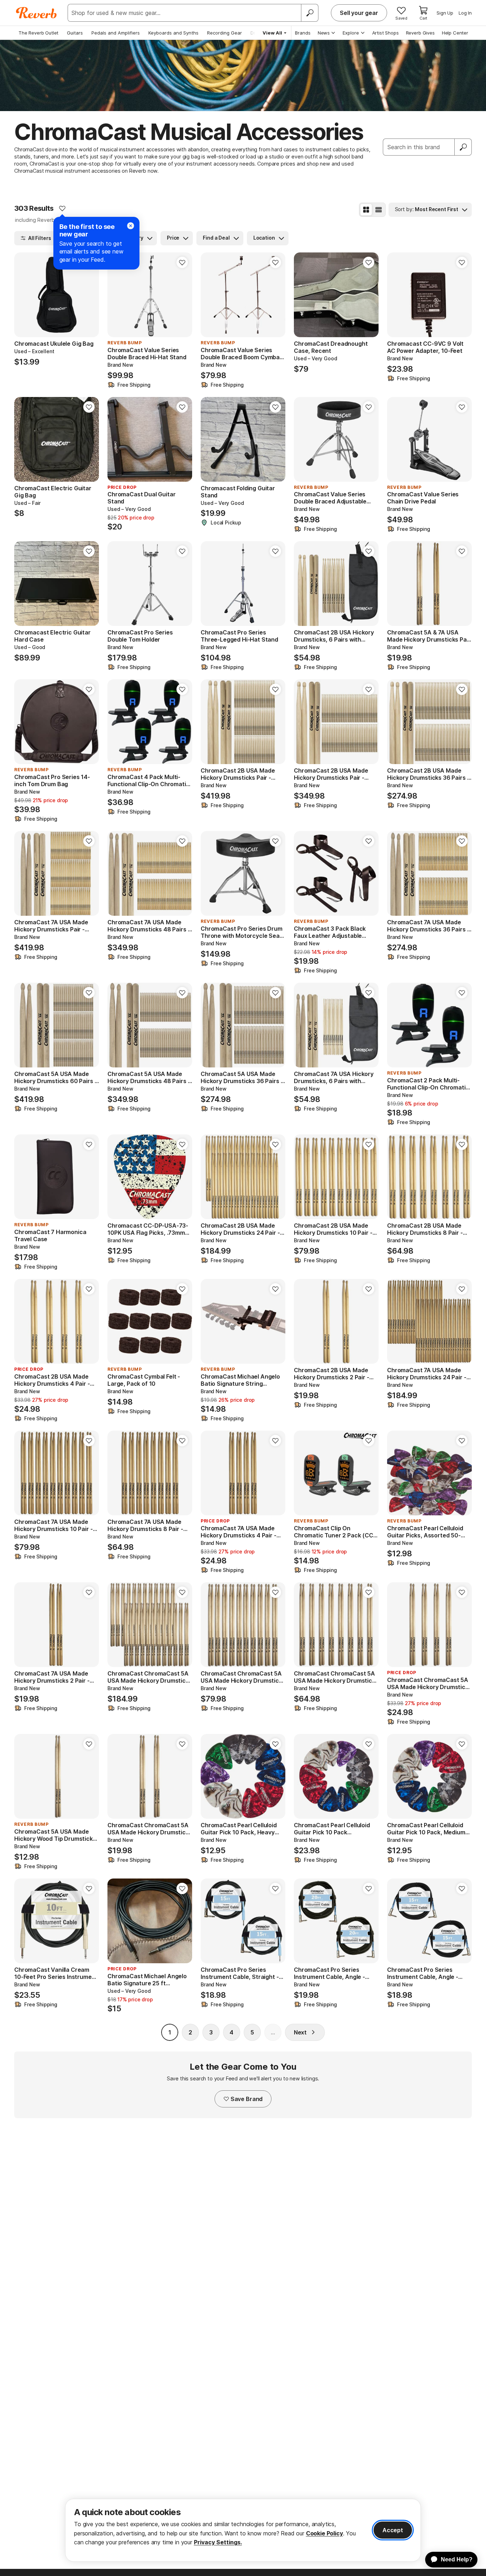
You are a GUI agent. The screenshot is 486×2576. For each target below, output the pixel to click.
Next (300, 2032)
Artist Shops (385, 33)
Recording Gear (224, 33)
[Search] (310, 13)
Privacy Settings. (218, 2542)
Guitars (75, 33)
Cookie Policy (324, 2533)
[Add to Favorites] (62, 208)
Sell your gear (359, 13)
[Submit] (463, 147)
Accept (393, 2530)
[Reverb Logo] (36, 13)
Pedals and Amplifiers (116, 33)
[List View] (379, 210)
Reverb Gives (420, 33)
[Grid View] (366, 210)
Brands (303, 33)
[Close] (131, 226)
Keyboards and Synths (173, 33)
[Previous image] (24, 295)
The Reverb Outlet (38, 33)
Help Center (455, 33)
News (324, 33)
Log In (465, 13)
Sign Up (445, 13)
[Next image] (89, 295)
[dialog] (243, 2530)
